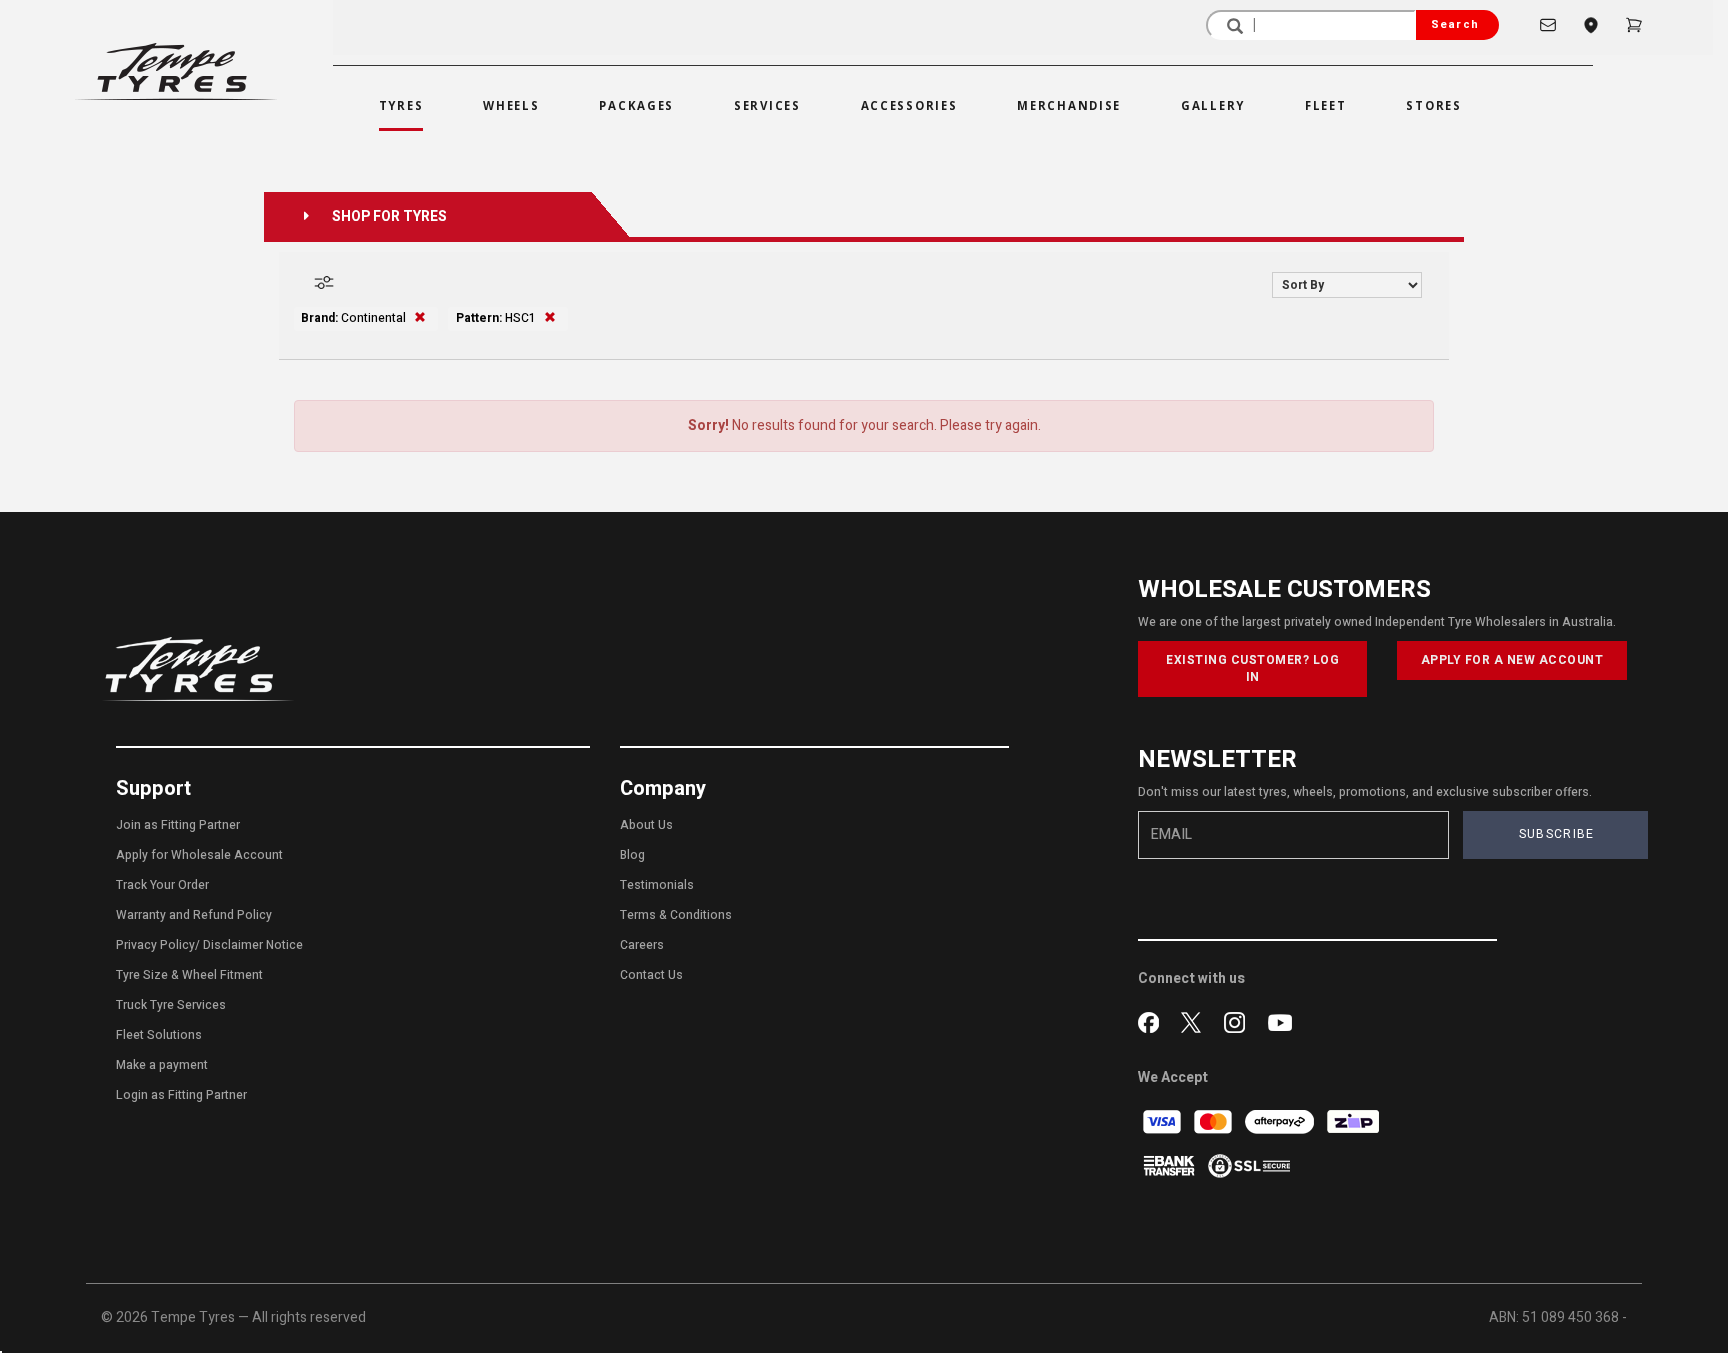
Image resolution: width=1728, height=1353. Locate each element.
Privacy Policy (155, 945)
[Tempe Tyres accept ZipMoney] (1353, 1121)
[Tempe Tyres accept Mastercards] (1214, 1121)
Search (1455, 24)
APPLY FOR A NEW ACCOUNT (1512, 660)
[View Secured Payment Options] (1249, 1165)
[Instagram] (1238, 1020)
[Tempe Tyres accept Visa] (1163, 1121)
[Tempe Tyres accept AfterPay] (1281, 1121)
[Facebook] (1152, 1020)
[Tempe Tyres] (176, 71)
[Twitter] (1195, 1020)
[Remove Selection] (420, 318)
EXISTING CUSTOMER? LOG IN (1252, 668)
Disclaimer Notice (253, 945)
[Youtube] (1280, 1020)
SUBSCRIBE (1557, 834)
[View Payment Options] (1170, 1165)
